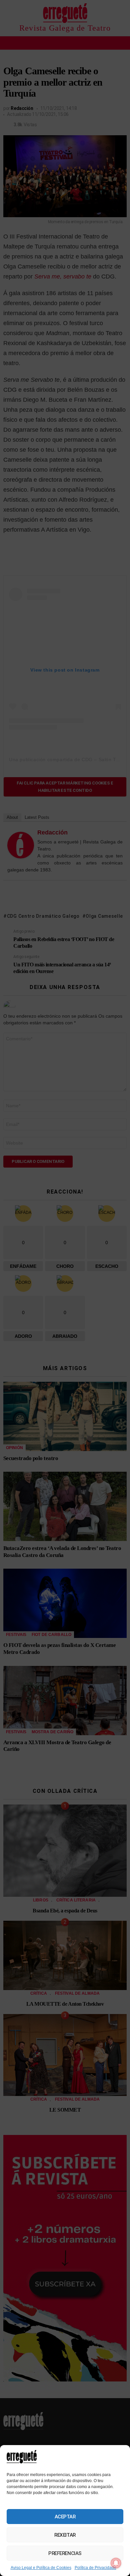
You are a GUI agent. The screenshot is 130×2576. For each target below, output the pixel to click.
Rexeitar (65, 2535)
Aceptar (65, 2517)
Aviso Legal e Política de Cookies (41, 2568)
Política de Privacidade (95, 2568)
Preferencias (65, 2553)
